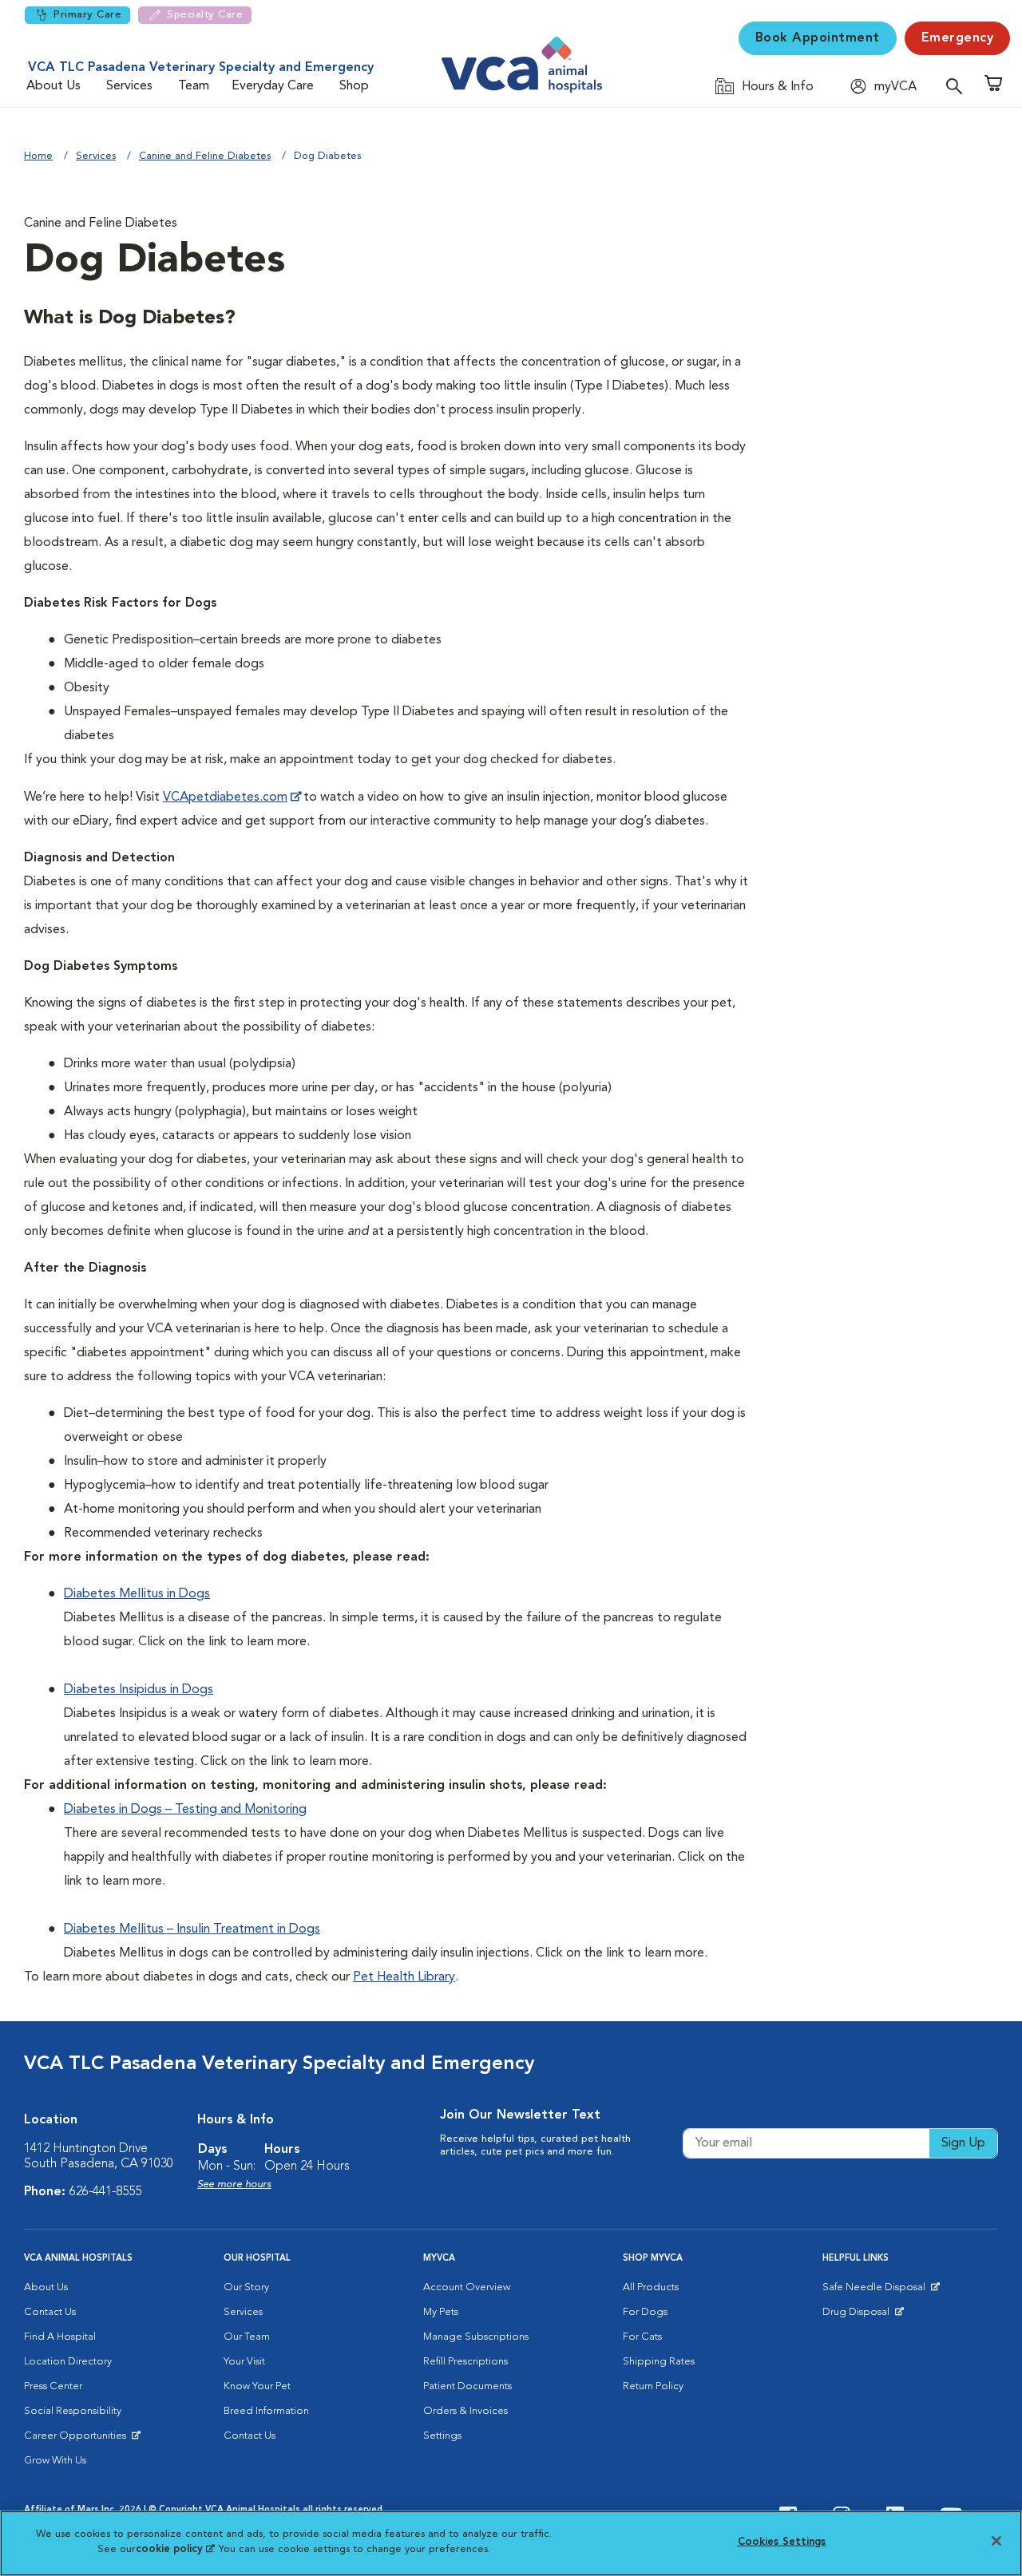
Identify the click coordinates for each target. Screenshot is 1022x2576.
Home (38, 156)
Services (129, 86)
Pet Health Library (404, 1977)
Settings (442, 2436)
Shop (354, 86)
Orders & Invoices (465, 2411)
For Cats (642, 2337)
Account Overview (467, 2287)
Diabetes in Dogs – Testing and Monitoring (185, 1810)
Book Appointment (818, 38)
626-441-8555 (105, 2192)
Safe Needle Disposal (876, 2291)
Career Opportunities (78, 2439)
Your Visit (244, 2362)
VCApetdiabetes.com (225, 797)
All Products (651, 2287)
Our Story (246, 2287)
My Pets (441, 2312)
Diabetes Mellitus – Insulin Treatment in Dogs (192, 1929)
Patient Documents (467, 2386)
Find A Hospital (60, 2337)
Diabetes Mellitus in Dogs (137, 1594)
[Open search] (958, 86)
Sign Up (963, 2143)
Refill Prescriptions (465, 2362)
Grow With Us (55, 2461)
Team (194, 86)
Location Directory (68, 2362)
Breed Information (266, 2411)
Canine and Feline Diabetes (205, 156)
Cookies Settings (782, 2542)
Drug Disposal (863, 2316)
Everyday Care (273, 86)
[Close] (996, 2541)
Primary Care (87, 15)
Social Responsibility (73, 2411)
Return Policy (653, 2386)
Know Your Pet (257, 2386)
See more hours (234, 2184)
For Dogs (645, 2312)
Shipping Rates (659, 2362)
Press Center (53, 2386)
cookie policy (175, 2549)
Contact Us (50, 2312)
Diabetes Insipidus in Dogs (139, 1690)
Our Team (247, 2337)
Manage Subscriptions (476, 2337)
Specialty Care (205, 15)
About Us (53, 86)
